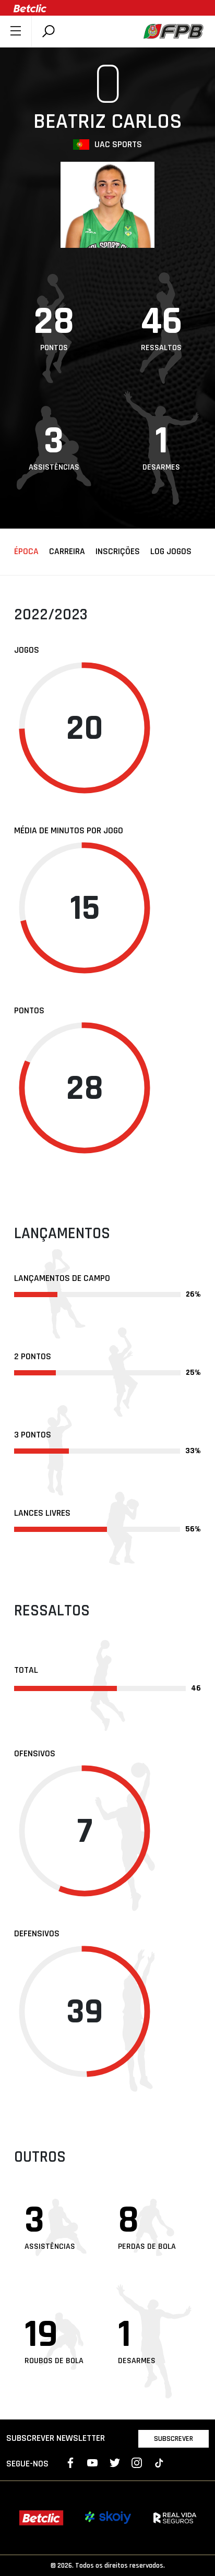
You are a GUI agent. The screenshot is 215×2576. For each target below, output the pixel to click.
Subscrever (174, 2439)
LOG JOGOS (171, 552)
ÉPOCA (26, 552)
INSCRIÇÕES (118, 552)
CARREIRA (67, 552)
